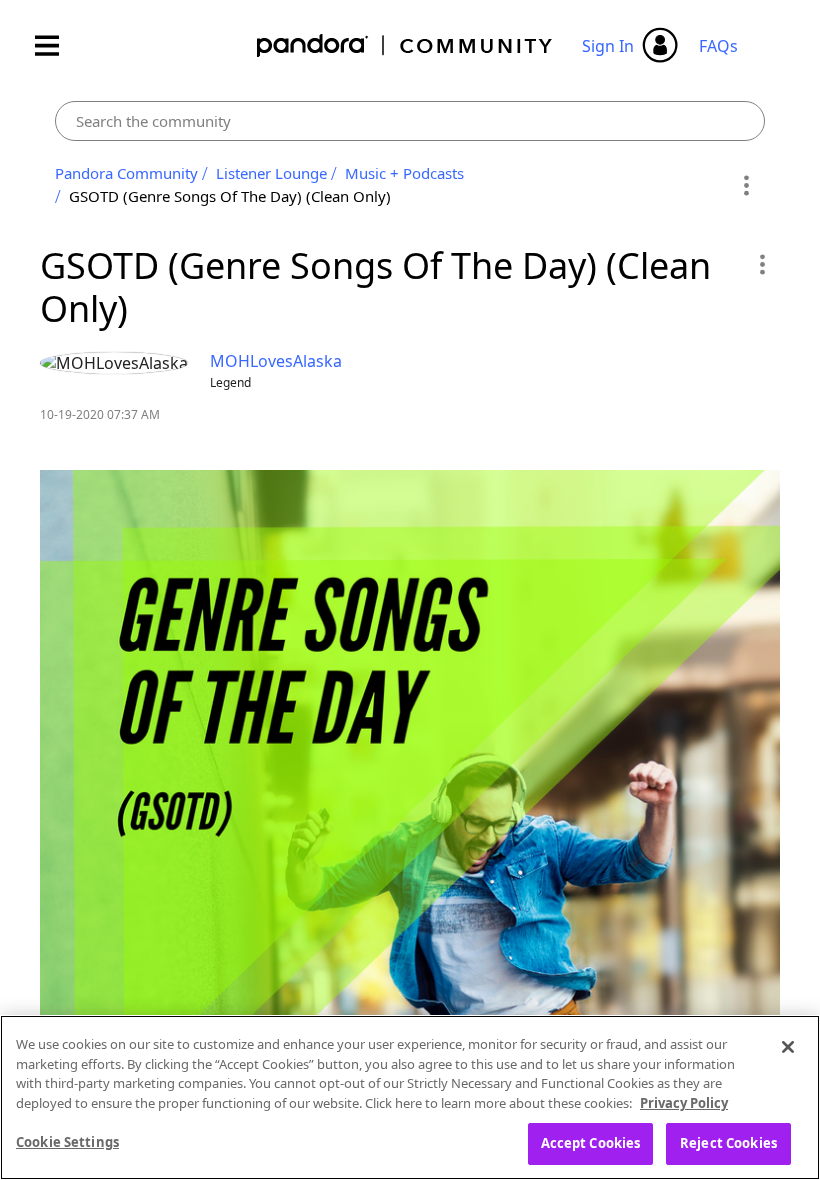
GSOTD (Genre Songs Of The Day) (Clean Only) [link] (230, 196)
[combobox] (410, 121)
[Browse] (57, 45)
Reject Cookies (728, 1143)
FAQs (718, 46)
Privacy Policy (684, 1103)
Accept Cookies (591, 1143)
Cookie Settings (67, 1142)
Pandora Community (405, 45)
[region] (410, 1097)
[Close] (788, 1047)
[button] (761, 264)
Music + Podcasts (404, 173)
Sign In (608, 46)
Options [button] (746, 185)
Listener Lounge (271, 173)
